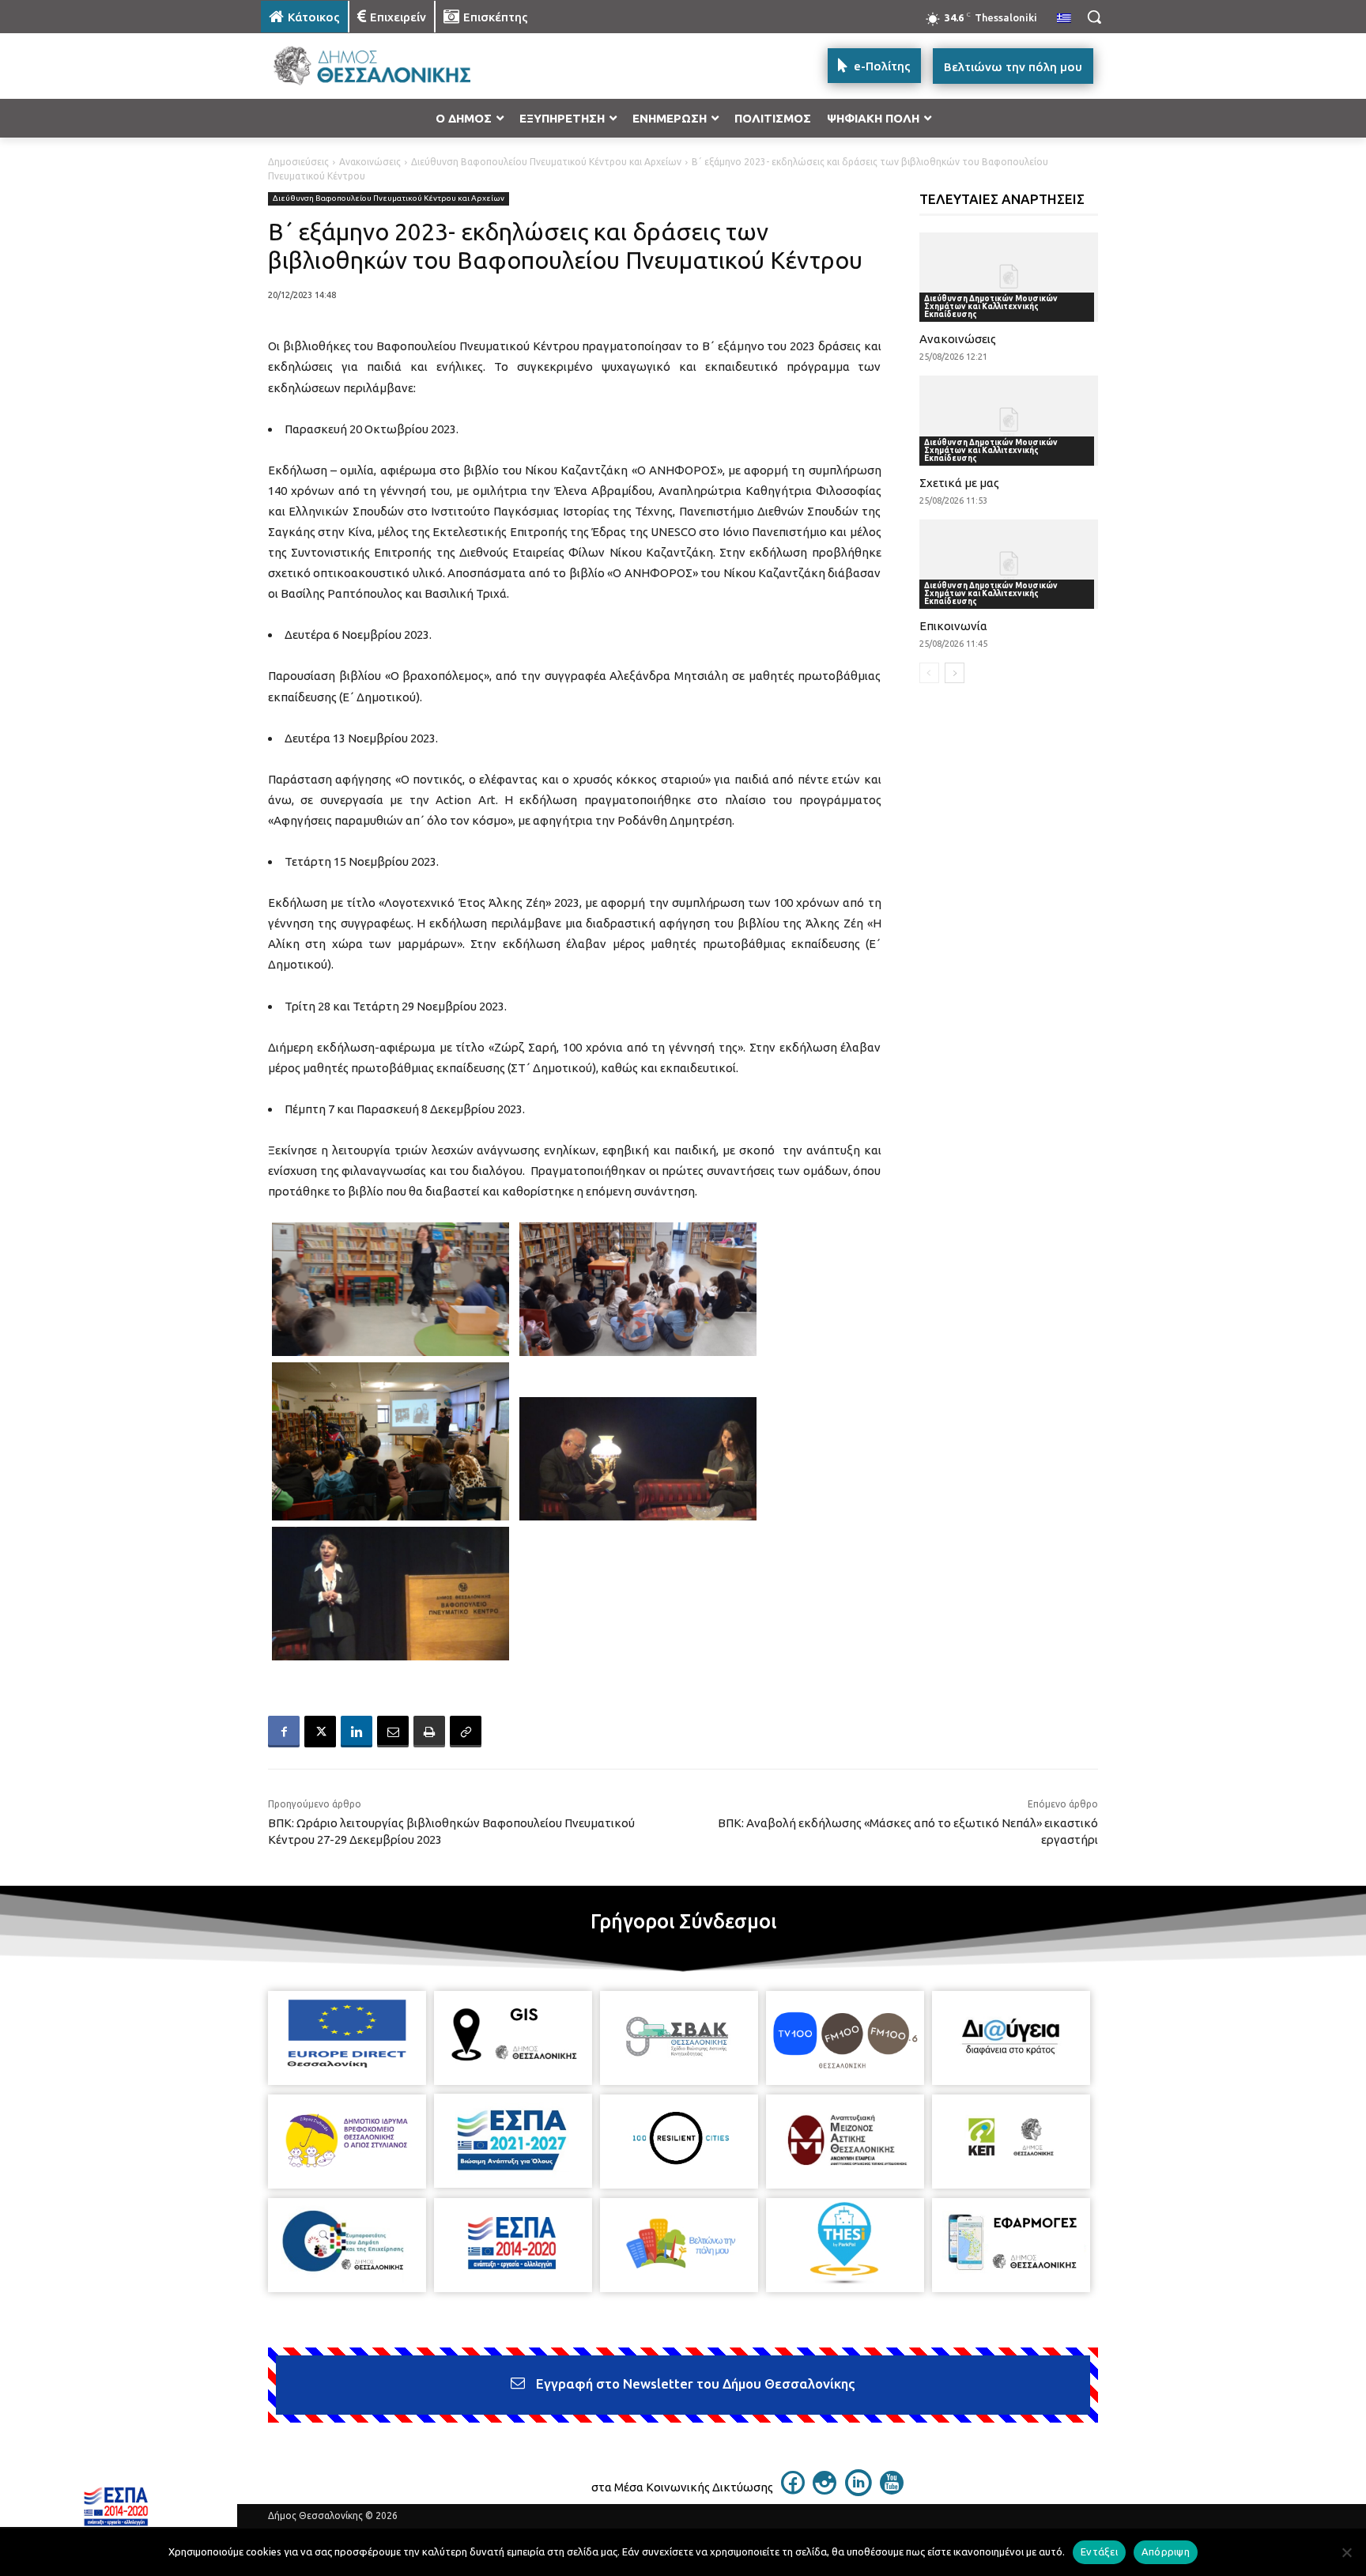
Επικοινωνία (953, 626)
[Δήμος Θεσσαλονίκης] (387, 66)
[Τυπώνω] (429, 1732)
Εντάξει (1099, 2551)
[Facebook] (284, 1732)
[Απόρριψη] (1346, 2552)
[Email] (393, 1732)
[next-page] (955, 673)
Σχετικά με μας (959, 483)
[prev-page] (929, 673)
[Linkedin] (357, 1732)
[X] (320, 1732)
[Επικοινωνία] (1009, 564)
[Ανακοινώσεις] (1009, 277)
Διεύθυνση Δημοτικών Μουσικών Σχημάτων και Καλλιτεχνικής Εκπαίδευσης (991, 306)
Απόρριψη (1166, 2551)
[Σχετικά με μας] (1009, 420)
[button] (1094, 17)
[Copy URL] (466, 1732)
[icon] (793, 2490)
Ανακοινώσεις (370, 162)
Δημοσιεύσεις (298, 162)
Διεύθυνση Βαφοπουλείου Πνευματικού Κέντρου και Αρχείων (546, 162)
